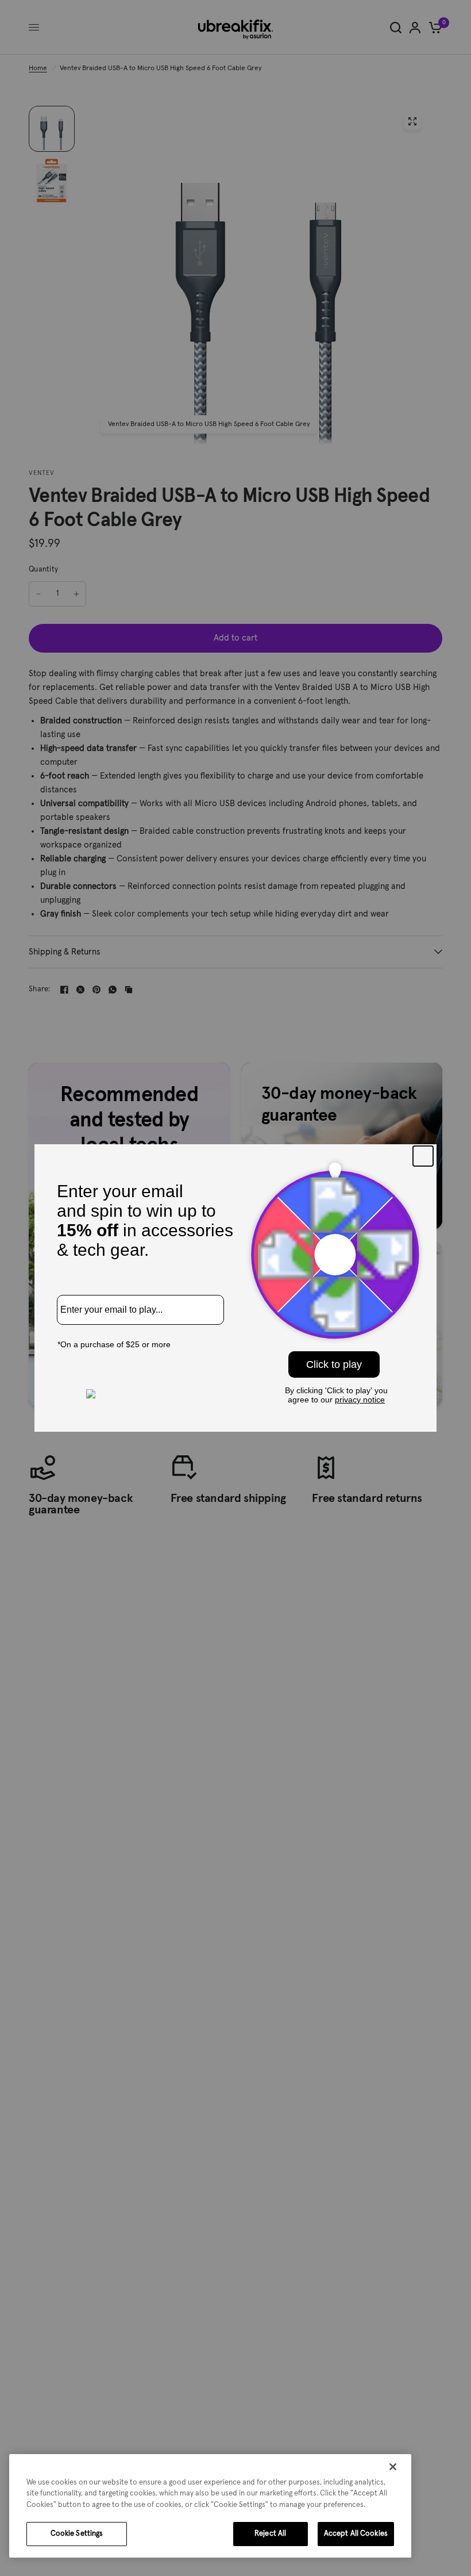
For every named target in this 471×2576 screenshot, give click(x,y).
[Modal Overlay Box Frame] (235, 1288)
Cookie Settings (77, 2534)
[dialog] (210, 2506)
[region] (210, 2506)
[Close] (393, 2467)
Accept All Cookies (356, 2534)
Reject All (270, 2534)
